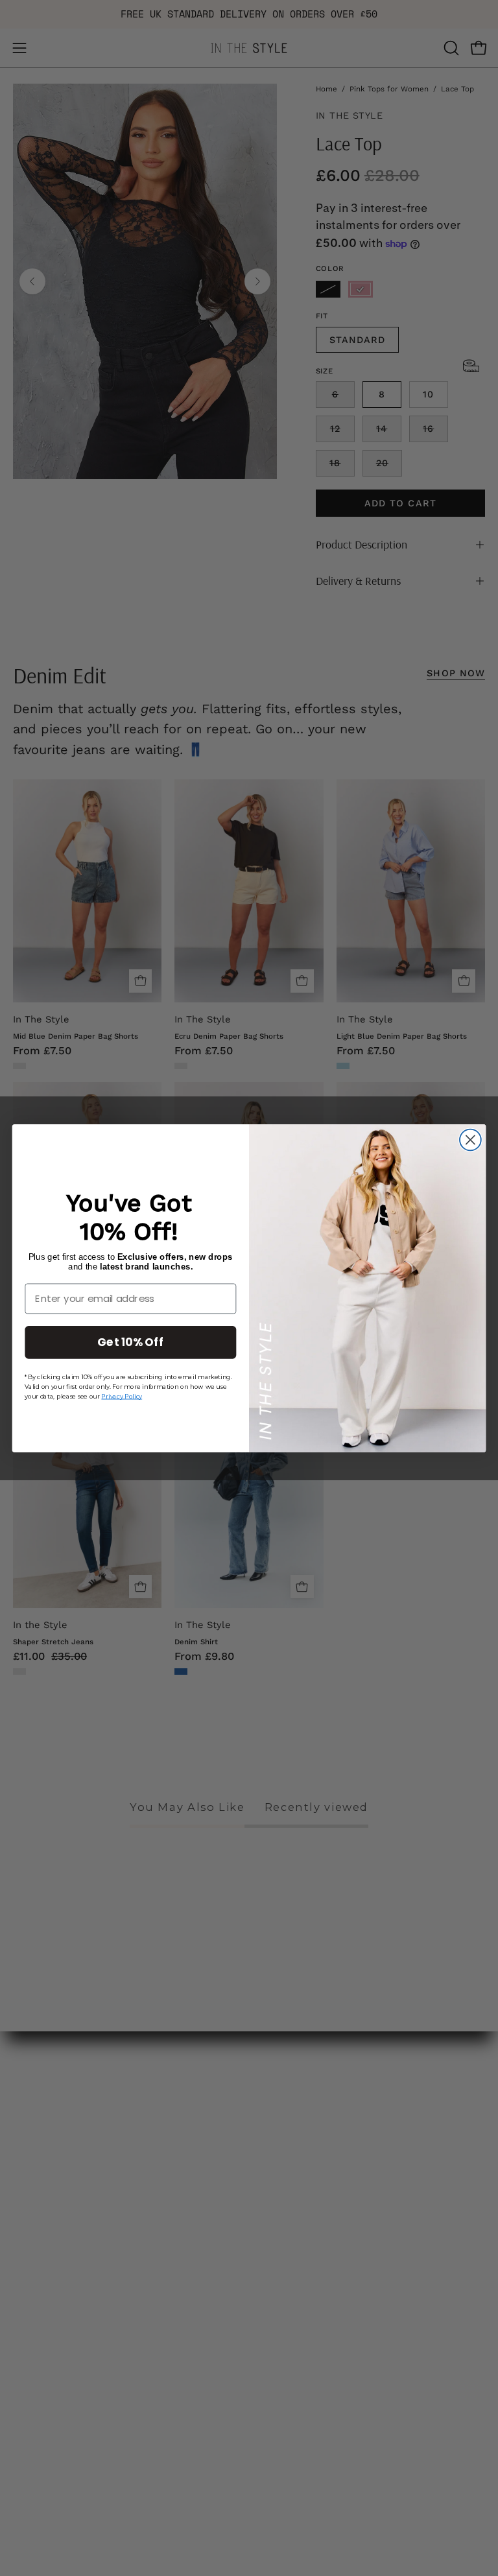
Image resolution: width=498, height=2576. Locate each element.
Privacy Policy (122, 1395)
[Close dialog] (470, 1140)
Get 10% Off (130, 1341)
